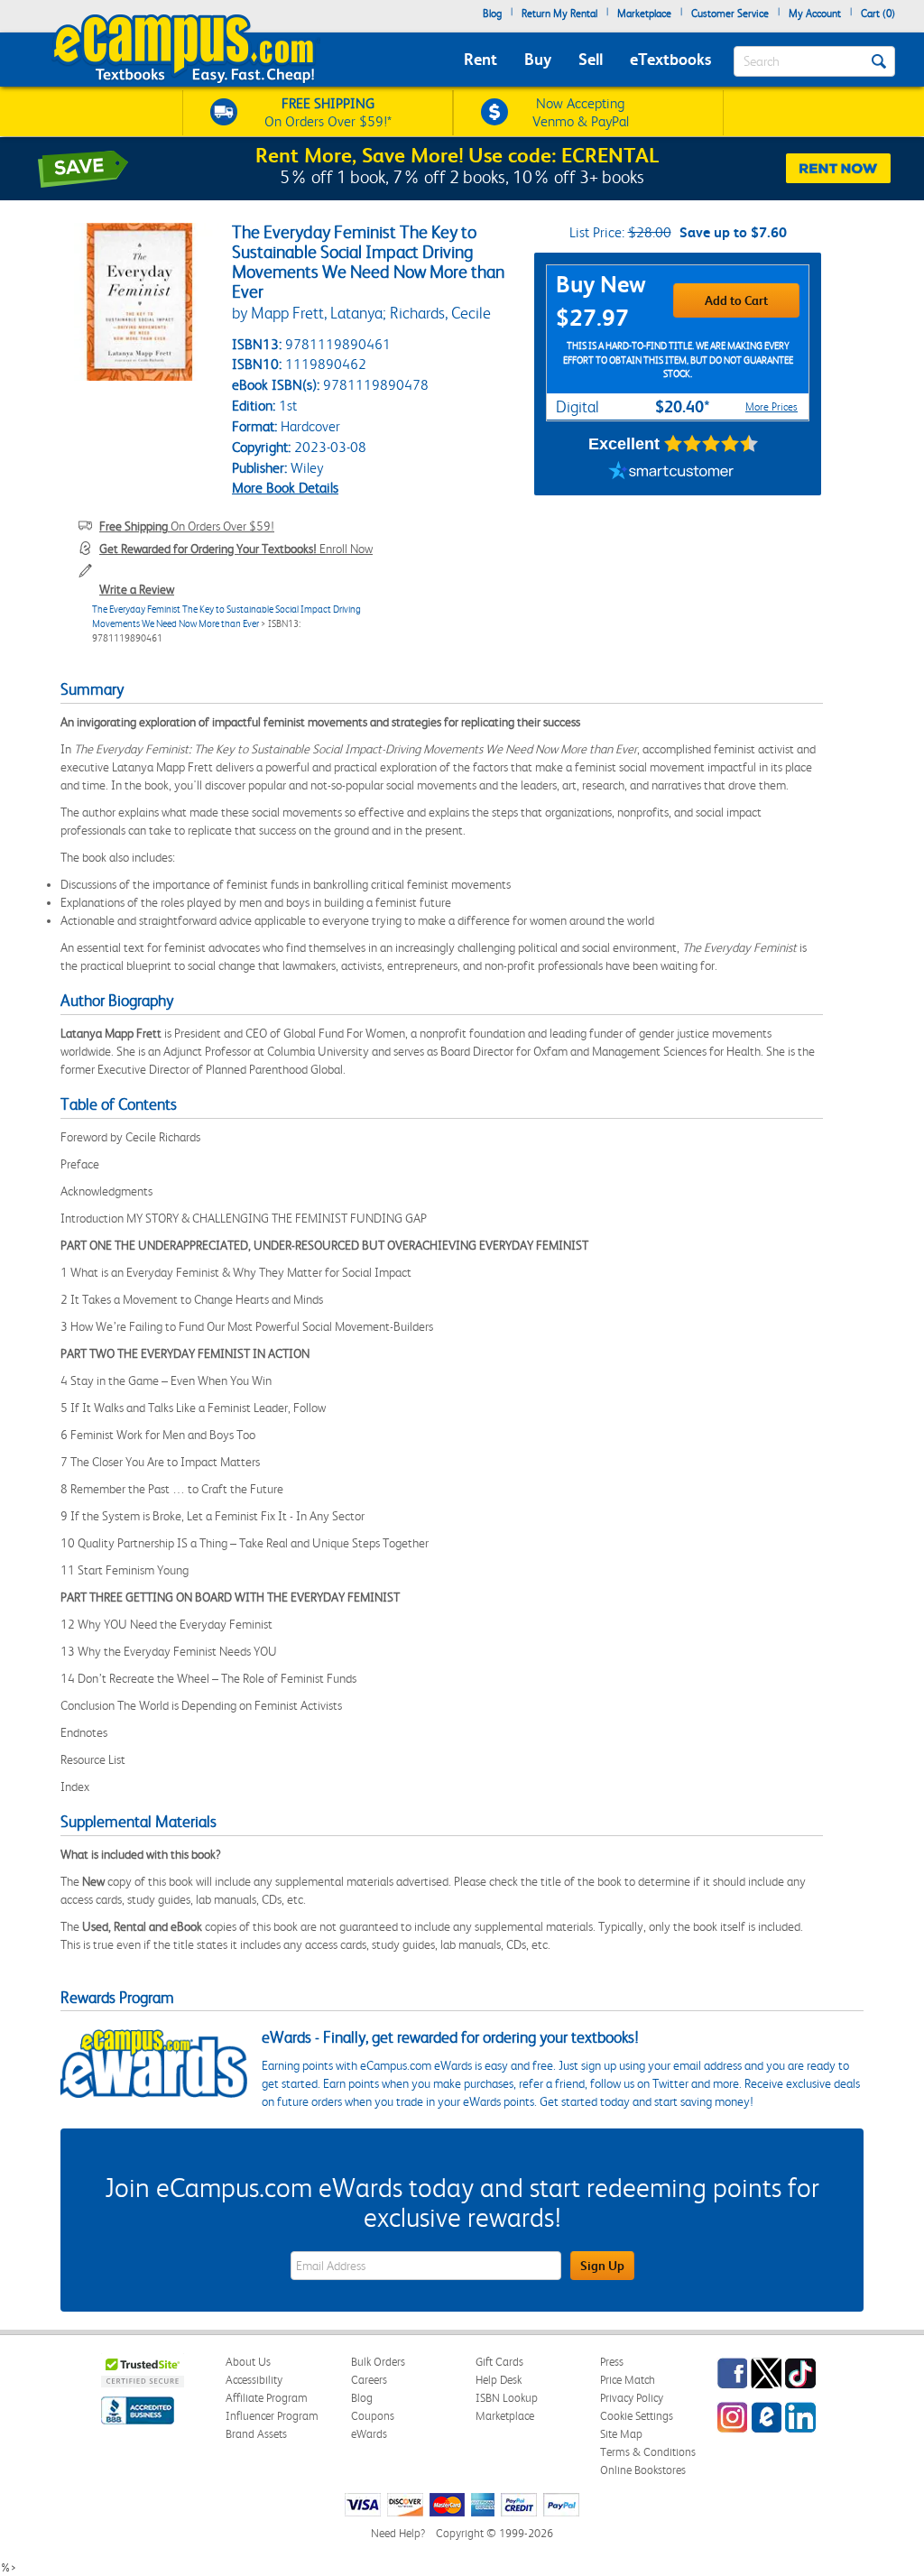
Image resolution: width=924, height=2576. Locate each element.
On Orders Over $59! (187, 526)
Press (612, 2362)
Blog (492, 14)
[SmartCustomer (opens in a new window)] (671, 473)
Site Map (621, 2434)
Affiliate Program (267, 2398)
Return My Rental (559, 14)
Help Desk (499, 2380)
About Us (248, 2362)
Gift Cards (499, 2362)
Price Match (628, 2380)
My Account (815, 14)
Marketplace (644, 14)
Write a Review (137, 589)
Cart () (878, 14)
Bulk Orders (378, 2362)
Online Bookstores (643, 2470)
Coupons (373, 2416)
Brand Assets (256, 2434)
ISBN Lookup (507, 2398)
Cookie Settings (637, 2416)
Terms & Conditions (648, 2452)
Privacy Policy (632, 2398)
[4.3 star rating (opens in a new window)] (711, 444)
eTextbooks (670, 59)
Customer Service (730, 14)
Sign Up (602, 2266)
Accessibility (254, 2380)
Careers (369, 2380)
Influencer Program (272, 2416)
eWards (369, 2434)
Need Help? (398, 2533)
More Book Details (285, 488)
